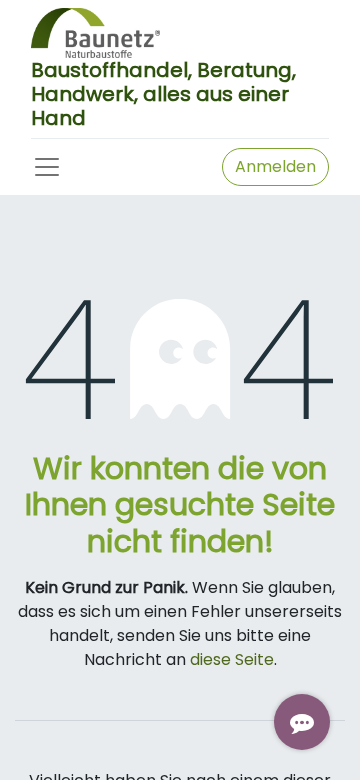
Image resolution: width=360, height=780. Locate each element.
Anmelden (275, 166)
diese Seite (232, 659)
